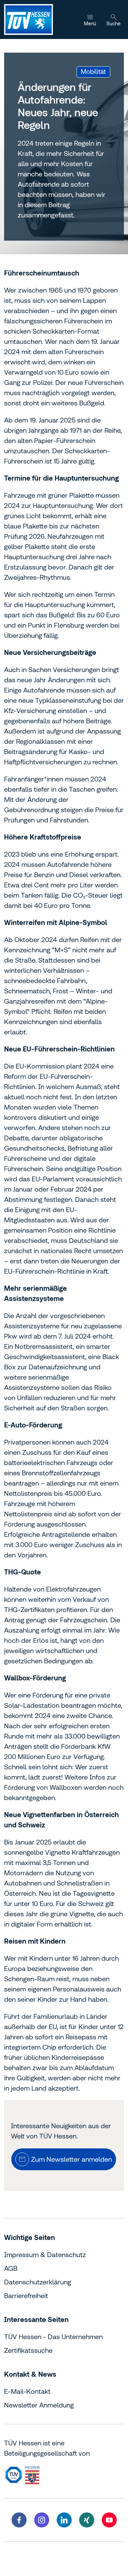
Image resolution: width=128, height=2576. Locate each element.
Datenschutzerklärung (38, 2282)
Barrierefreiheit (26, 2296)
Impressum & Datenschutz (45, 2255)
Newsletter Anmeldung (39, 2405)
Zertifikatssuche (28, 2350)
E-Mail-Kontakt (27, 2391)
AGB (11, 2268)
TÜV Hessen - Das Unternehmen (53, 2337)
